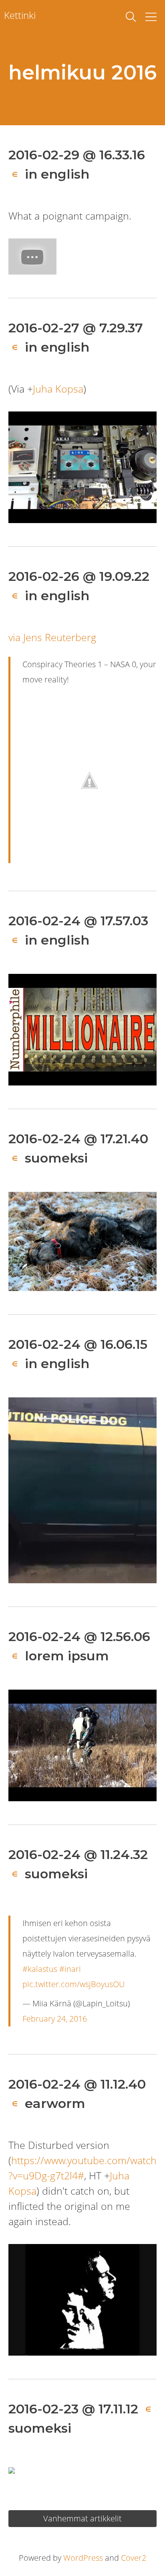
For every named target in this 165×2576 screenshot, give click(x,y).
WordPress (83, 2558)
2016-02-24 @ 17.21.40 (78, 1139)
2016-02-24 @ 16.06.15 (78, 1344)
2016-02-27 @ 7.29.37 (76, 328)
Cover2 (134, 2558)
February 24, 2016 (55, 2019)
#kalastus (40, 1969)
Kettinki (20, 15)
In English (57, 174)
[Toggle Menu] (151, 17)
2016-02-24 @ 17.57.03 (78, 921)
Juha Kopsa (58, 389)
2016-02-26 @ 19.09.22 (79, 576)
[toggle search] (131, 17)
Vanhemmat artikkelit (82, 2518)
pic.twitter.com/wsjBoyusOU (73, 1984)
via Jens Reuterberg (52, 637)
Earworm (55, 2103)
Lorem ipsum (67, 1656)
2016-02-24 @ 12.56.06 (79, 1636)
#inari (70, 1969)
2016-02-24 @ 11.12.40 (77, 2084)
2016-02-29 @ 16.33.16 (77, 155)
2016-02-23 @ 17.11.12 (73, 2409)
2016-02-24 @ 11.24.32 (78, 1854)
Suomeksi (56, 1158)
